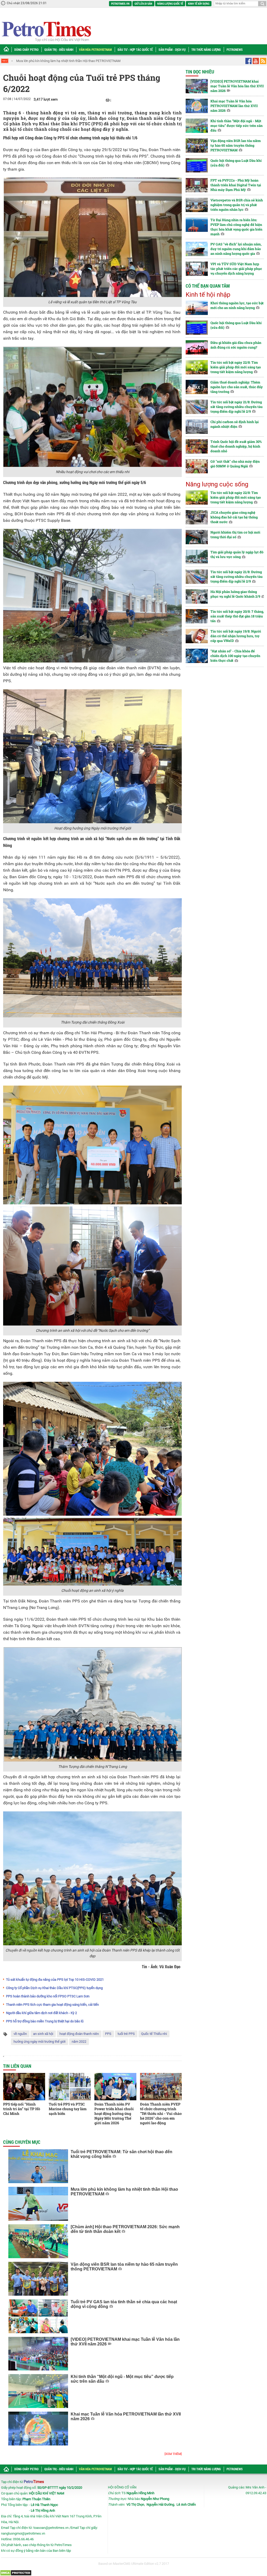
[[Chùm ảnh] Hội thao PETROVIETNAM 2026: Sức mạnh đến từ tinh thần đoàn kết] (38, 2241)
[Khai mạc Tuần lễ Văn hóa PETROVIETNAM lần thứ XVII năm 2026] (38, 2429)
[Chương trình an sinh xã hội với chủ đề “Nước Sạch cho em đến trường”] (92, 1266)
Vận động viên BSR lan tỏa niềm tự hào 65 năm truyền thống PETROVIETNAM (236, 145)
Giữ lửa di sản (143, 4)
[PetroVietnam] (46, 31)
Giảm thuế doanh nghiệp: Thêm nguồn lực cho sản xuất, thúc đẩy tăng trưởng (237, 387)
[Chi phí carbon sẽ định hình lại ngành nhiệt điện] (197, 427)
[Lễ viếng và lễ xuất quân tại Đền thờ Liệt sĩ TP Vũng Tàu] (92, 237)
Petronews (235, 49)
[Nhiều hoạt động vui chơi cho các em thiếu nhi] (92, 407)
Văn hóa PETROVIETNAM (95, 49)
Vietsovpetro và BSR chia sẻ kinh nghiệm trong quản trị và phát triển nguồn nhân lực (237, 205)
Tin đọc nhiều (200, 72)
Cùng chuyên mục (22, 2142)
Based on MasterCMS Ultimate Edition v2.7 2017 (134, 2564)
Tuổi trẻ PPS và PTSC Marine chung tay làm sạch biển (68, 2109)
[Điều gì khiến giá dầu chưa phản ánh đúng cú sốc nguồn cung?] (197, 347)
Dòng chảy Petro (26, 49)
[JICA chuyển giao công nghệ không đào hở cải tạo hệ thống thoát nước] (197, 517)
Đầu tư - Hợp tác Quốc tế (135, 49)
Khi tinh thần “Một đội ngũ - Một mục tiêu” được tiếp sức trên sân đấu (236, 126)
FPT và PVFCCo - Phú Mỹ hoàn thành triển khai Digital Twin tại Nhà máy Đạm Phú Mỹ (236, 185)
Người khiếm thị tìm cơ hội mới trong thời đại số (235, 535)
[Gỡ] (197, 466)
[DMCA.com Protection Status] (16, 2573)
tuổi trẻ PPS (126, 2034)
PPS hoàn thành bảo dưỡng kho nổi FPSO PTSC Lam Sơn (48, 1996)
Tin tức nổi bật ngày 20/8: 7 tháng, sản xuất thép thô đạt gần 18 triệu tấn (237, 616)
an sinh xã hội (43, 2034)
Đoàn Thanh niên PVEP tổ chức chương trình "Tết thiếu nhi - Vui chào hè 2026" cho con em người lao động (161, 2113)
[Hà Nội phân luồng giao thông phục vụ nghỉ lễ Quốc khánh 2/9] (197, 596)
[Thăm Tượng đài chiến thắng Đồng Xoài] (92, 958)
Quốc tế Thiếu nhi (154, 2034)
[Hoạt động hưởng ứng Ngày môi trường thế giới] (92, 756)
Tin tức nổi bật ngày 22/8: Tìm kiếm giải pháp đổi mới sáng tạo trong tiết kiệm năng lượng (236, 367)
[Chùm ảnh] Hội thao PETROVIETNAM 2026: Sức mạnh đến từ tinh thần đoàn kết (75, 61)
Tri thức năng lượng (206, 49)
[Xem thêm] (173, 2454)
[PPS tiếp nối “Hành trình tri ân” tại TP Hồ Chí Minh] (24, 2087)
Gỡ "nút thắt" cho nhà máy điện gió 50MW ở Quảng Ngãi (235, 464)
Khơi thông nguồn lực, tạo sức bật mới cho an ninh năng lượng (237, 305)
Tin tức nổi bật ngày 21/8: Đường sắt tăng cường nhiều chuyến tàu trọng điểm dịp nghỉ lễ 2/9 (236, 407)
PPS (108, 2034)
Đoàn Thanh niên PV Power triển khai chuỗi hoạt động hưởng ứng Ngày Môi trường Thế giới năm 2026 (114, 2113)
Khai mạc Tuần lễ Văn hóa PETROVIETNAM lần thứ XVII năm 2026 (234, 106)
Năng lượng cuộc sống (217, 484)
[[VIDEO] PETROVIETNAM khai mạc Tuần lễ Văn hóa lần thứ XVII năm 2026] (38, 2354)
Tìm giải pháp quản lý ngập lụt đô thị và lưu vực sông (237, 554)
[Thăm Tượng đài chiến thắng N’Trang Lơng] (92, 1704)
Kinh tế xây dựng (199, 4)
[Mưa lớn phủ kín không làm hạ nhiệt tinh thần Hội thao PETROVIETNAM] (38, 2204)
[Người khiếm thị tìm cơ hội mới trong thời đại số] (197, 537)
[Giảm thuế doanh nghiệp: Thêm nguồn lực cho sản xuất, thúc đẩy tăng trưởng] (197, 387)
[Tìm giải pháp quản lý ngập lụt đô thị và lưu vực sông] (197, 557)
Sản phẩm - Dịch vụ (172, 49)
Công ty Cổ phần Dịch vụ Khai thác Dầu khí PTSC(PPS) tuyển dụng (54, 1988)
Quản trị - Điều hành (59, 49)
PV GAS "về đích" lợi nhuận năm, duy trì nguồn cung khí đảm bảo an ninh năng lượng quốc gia (236, 249)
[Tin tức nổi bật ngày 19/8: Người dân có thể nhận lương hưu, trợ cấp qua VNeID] (197, 636)
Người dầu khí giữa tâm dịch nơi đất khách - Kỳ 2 (41, 2013)
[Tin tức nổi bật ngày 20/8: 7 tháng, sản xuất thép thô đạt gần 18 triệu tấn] (197, 616)
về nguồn (20, 2034)
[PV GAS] (197, 249)
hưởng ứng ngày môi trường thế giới (40, 2042)
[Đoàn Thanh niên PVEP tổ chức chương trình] (161, 2087)
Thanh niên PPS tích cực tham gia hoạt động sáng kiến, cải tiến (52, 2005)
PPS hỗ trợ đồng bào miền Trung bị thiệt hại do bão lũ (45, 2021)
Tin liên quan (17, 2066)
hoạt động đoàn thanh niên (79, 2034)
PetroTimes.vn (120, 4)
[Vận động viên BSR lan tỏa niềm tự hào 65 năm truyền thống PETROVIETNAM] (38, 2279)
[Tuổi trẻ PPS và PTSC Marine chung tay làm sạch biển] (70, 2087)
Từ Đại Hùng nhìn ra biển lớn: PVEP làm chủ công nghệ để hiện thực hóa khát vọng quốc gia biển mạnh (236, 227)
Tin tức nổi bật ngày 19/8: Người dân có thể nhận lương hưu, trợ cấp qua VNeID (236, 636)
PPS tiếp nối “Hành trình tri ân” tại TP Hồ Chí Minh (22, 2109)
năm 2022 (79, 2042)
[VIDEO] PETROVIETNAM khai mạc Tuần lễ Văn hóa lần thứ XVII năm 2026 (237, 86)
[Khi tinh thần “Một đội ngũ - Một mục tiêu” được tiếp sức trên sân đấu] (38, 2391)
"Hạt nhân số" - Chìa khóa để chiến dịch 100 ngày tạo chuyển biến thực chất (235, 656)
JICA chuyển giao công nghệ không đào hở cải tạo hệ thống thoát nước (234, 517)
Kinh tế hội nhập (208, 295)
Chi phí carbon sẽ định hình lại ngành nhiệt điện (235, 424)
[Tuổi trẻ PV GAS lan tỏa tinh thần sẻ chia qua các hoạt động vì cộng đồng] (38, 2316)
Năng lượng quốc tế (170, 4)
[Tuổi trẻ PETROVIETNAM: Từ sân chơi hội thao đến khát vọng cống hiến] (38, 2166)
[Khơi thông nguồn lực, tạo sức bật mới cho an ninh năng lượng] (197, 308)
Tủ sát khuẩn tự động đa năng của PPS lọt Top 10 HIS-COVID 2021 (55, 1980)
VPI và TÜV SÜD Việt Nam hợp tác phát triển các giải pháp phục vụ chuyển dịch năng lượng (236, 269)
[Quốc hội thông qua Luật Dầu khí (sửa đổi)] (197, 165)
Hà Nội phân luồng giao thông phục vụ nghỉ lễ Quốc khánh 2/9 (235, 594)
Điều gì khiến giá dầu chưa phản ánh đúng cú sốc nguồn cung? (236, 345)
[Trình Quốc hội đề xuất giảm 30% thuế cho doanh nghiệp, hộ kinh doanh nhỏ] (197, 446)
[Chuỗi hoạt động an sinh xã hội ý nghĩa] (92, 1551)
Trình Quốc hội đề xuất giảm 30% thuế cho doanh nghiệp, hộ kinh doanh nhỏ (236, 446)
